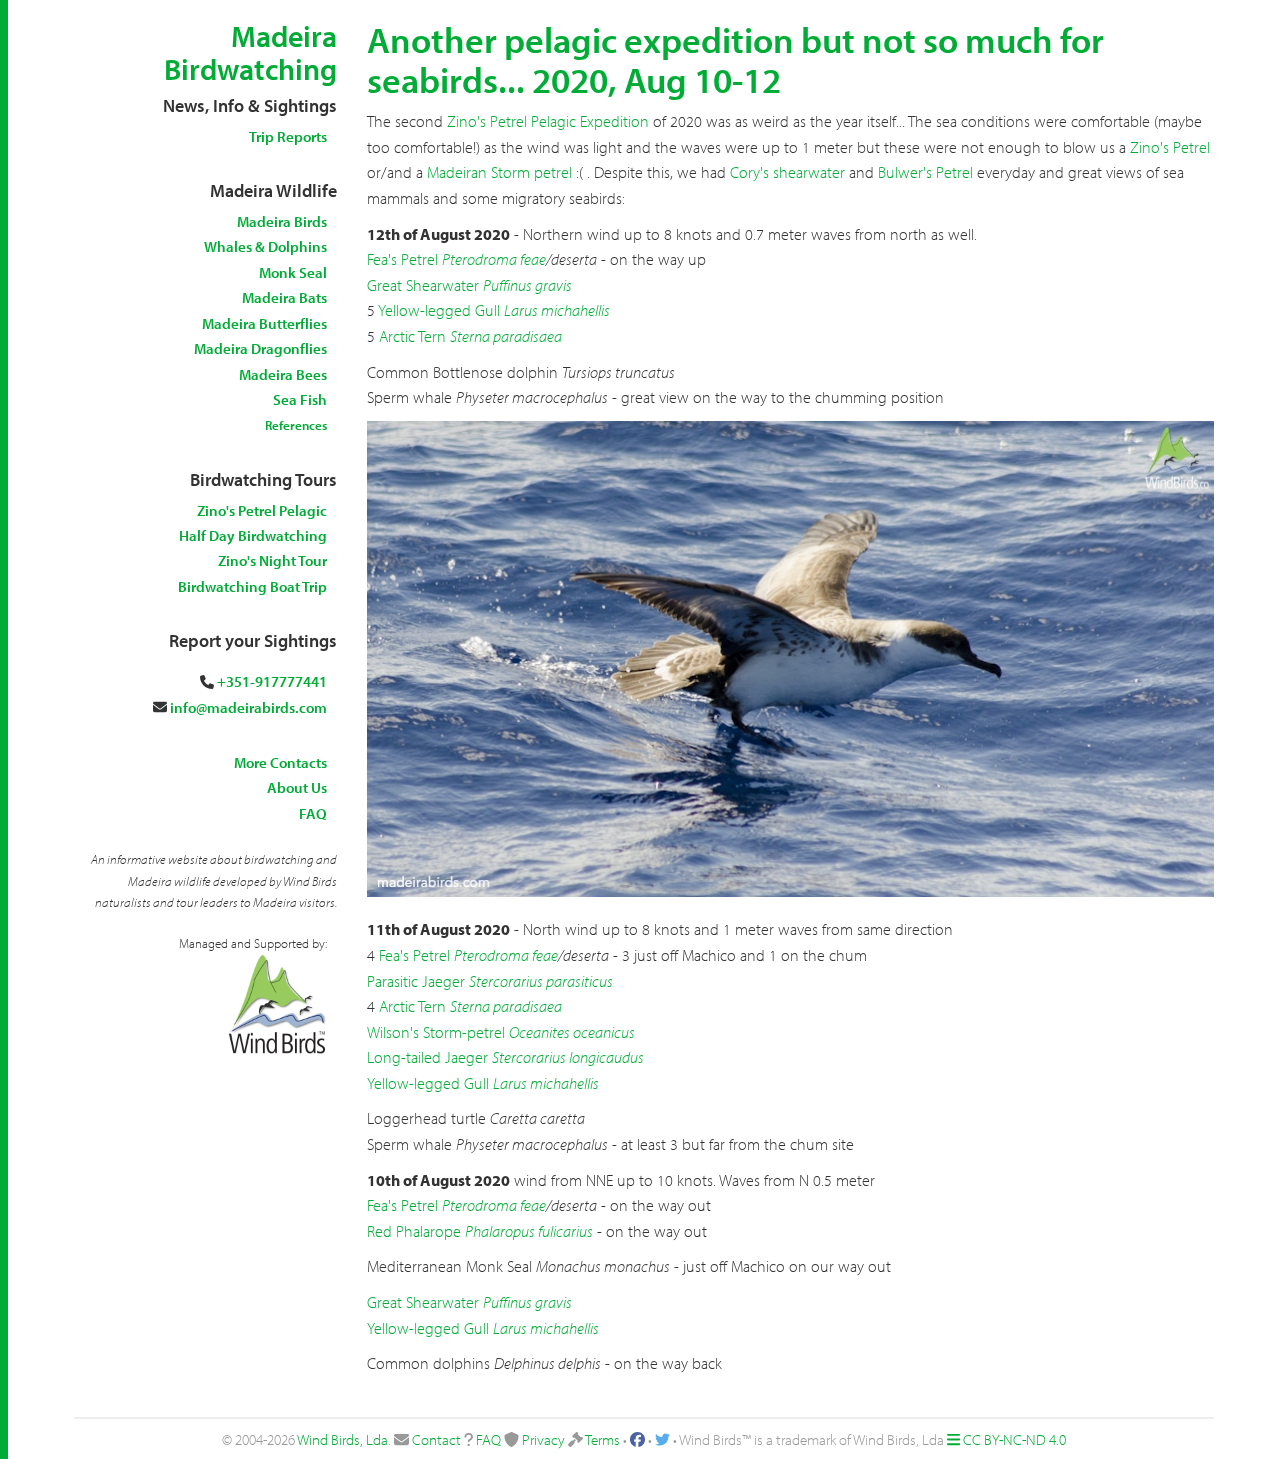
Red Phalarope (414, 1231)
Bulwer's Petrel (925, 172)
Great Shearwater (423, 285)
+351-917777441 (272, 681)
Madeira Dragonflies (260, 348)
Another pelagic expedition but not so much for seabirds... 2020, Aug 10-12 (735, 59)
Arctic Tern (412, 336)
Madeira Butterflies (264, 323)
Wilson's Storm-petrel (436, 1032)
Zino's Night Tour (272, 560)
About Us (297, 787)
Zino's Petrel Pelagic (262, 510)
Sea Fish (300, 399)
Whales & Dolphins (265, 246)
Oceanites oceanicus (572, 1032)
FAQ (313, 813)
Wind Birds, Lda (342, 1439)
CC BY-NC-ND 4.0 (1014, 1439)
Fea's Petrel (402, 259)
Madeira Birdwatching (250, 52)
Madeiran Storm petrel (499, 172)
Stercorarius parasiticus (541, 981)
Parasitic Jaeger (416, 981)
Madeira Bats (284, 297)
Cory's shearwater (787, 172)
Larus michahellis (557, 310)
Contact (436, 1439)
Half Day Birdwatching (253, 535)
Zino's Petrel (1170, 147)
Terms (602, 1439)
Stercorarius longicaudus (568, 1057)
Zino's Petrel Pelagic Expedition (548, 121)
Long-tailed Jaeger (427, 1057)
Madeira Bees (283, 374)
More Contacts (280, 762)
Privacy (543, 1439)
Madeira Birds (282, 221)
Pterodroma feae (494, 259)
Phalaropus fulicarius (529, 1231)
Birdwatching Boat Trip (252, 586)
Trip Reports (288, 136)
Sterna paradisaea (506, 336)
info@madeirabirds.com (248, 707)
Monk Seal (293, 272)
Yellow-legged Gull (439, 310)
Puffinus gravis (527, 285)
